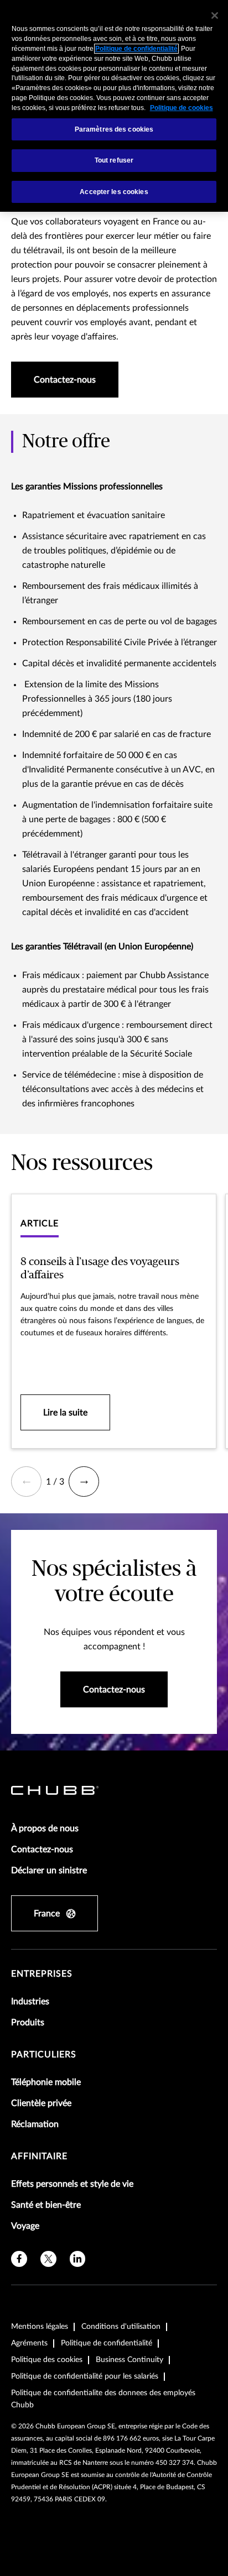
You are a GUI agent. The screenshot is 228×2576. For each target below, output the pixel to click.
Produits (28, 2023)
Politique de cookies (182, 108)
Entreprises (42, 1974)
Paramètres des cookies (114, 129)
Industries (30, 2002)
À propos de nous (45, 1828)
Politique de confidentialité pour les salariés (85, 2376)
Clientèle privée (41, 2103)
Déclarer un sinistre (49, 1870)
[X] (48, 2259)
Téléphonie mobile (46, 2082)
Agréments (29, 2343)
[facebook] (19, 2259)
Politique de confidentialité (107, 2343)
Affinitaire (39, 2156)
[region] (114, 106)
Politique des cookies (47, 2360)
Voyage (25, 2226)
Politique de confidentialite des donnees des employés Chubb (103, 2399)
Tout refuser (114, 160)
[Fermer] (215, 15)
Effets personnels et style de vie (72, 2184)
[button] (26, 1482)
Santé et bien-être (46, 2205)
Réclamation (35, 2124)
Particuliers (44, 2055)
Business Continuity (129, 2360)
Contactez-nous (42, 1849)
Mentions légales (40, 2327)
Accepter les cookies (114, 192)
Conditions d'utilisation (121, 2327)
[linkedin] (78, 2259)
